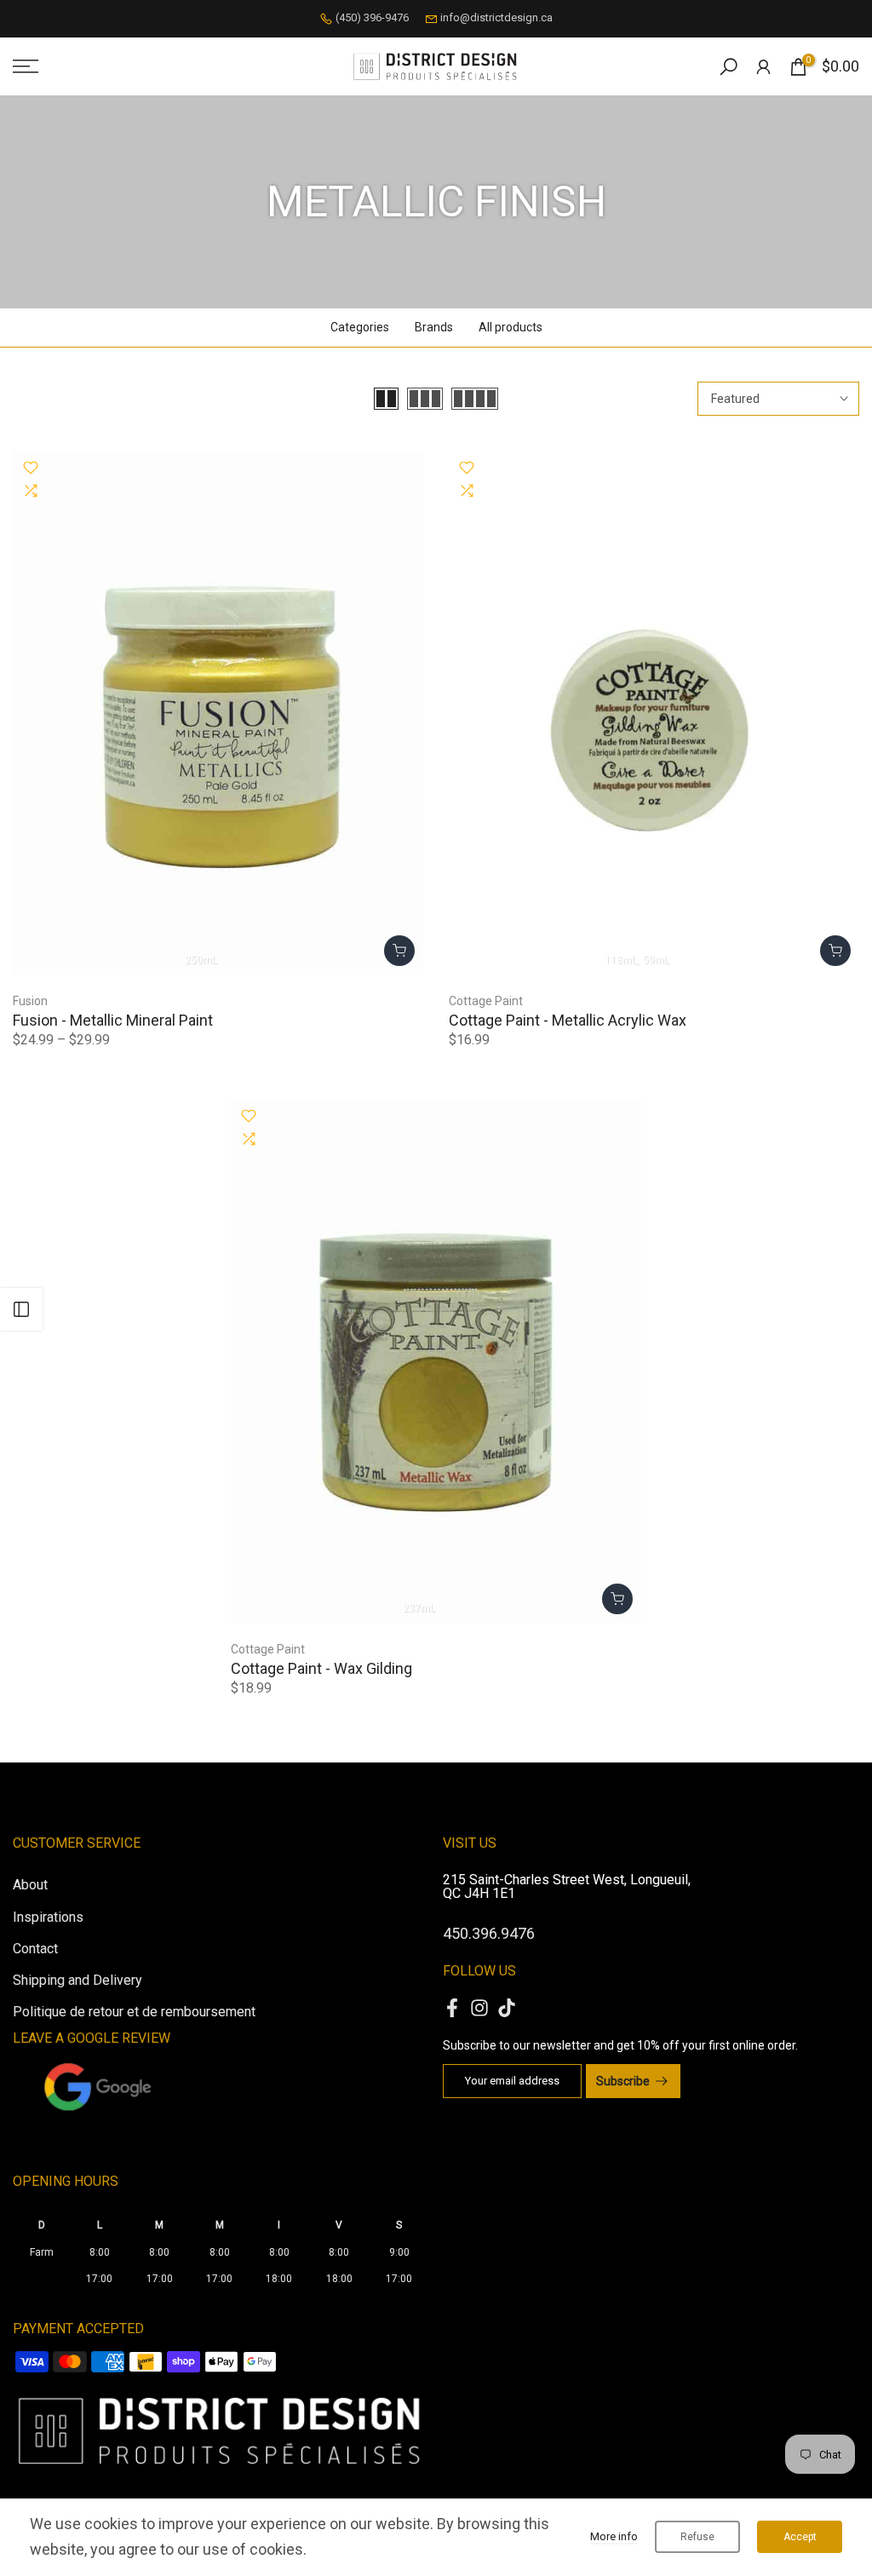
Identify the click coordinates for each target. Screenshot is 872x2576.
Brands (434, 327)
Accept (800, 2537)
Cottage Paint (486, 1001)
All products (511, 327)
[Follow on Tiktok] (507, 2007)
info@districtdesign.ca (496, 17)
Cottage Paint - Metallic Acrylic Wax (568, 1020)
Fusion (30, 1001)
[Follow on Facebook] (452, 2007)
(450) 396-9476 (372, 17)
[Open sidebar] (21, 1309)
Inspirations (48, 1917)
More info (614, 2536)
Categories (360, 327)
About (30, 1885)
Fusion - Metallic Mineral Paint (113, 1020)
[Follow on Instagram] (479, 2007)
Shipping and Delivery (77, 1980)
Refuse (697, 2537)
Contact (35, 1949)
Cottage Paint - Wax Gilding (321, 1668)
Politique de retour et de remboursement (134, 2012)
